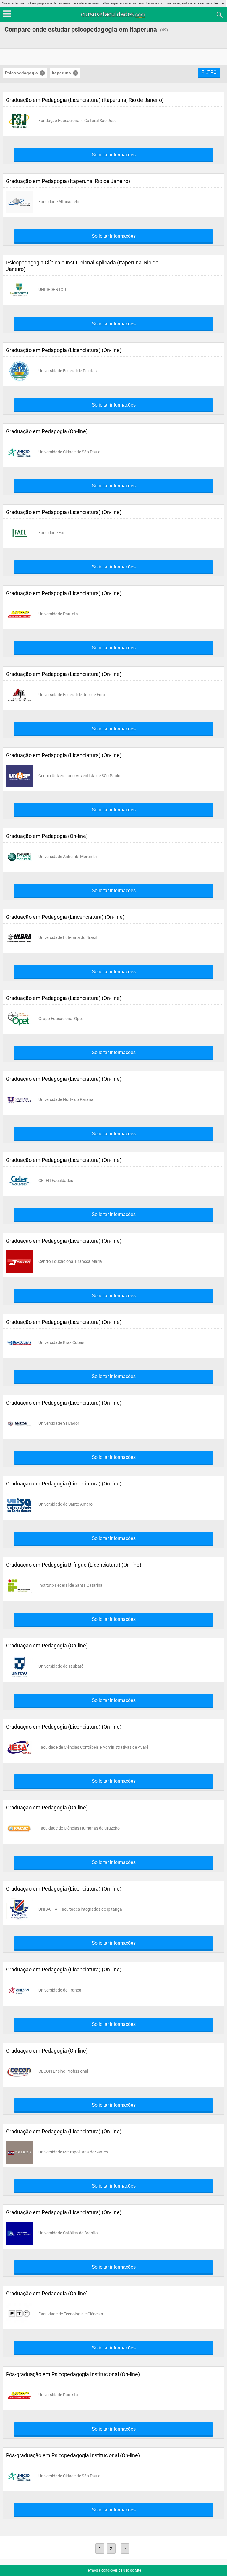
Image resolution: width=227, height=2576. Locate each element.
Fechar (219, 3)
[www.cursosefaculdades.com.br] (113, 14)
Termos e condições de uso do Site (113, 2570)
